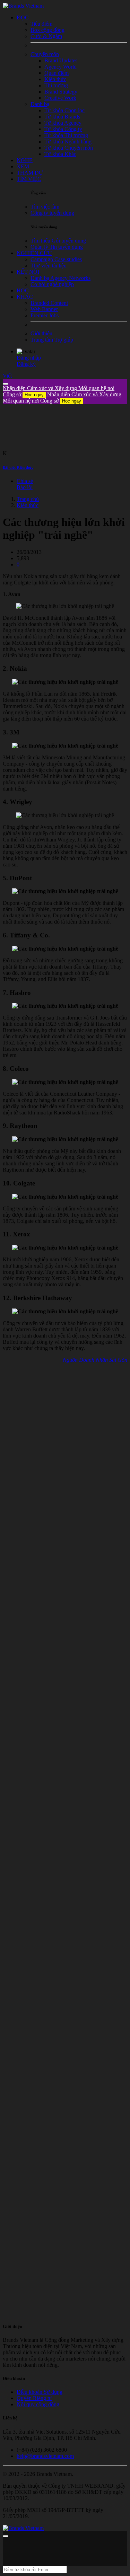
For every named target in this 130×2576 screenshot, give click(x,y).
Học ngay (34, 395)
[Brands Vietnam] (23, 6)
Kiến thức (28, 505)
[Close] (6, 384)
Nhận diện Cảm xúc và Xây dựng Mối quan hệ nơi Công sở (62, 398)
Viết (7, 376)
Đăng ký (26, 364)
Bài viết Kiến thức (18, 467)
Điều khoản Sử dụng (40, 2392)
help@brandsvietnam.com (45, 2456)
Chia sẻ (25, 481)
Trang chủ (28, 499)
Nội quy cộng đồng (38, 2404)
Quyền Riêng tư (34, 2398)
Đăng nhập (29, 358)
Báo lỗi (25, 487)
